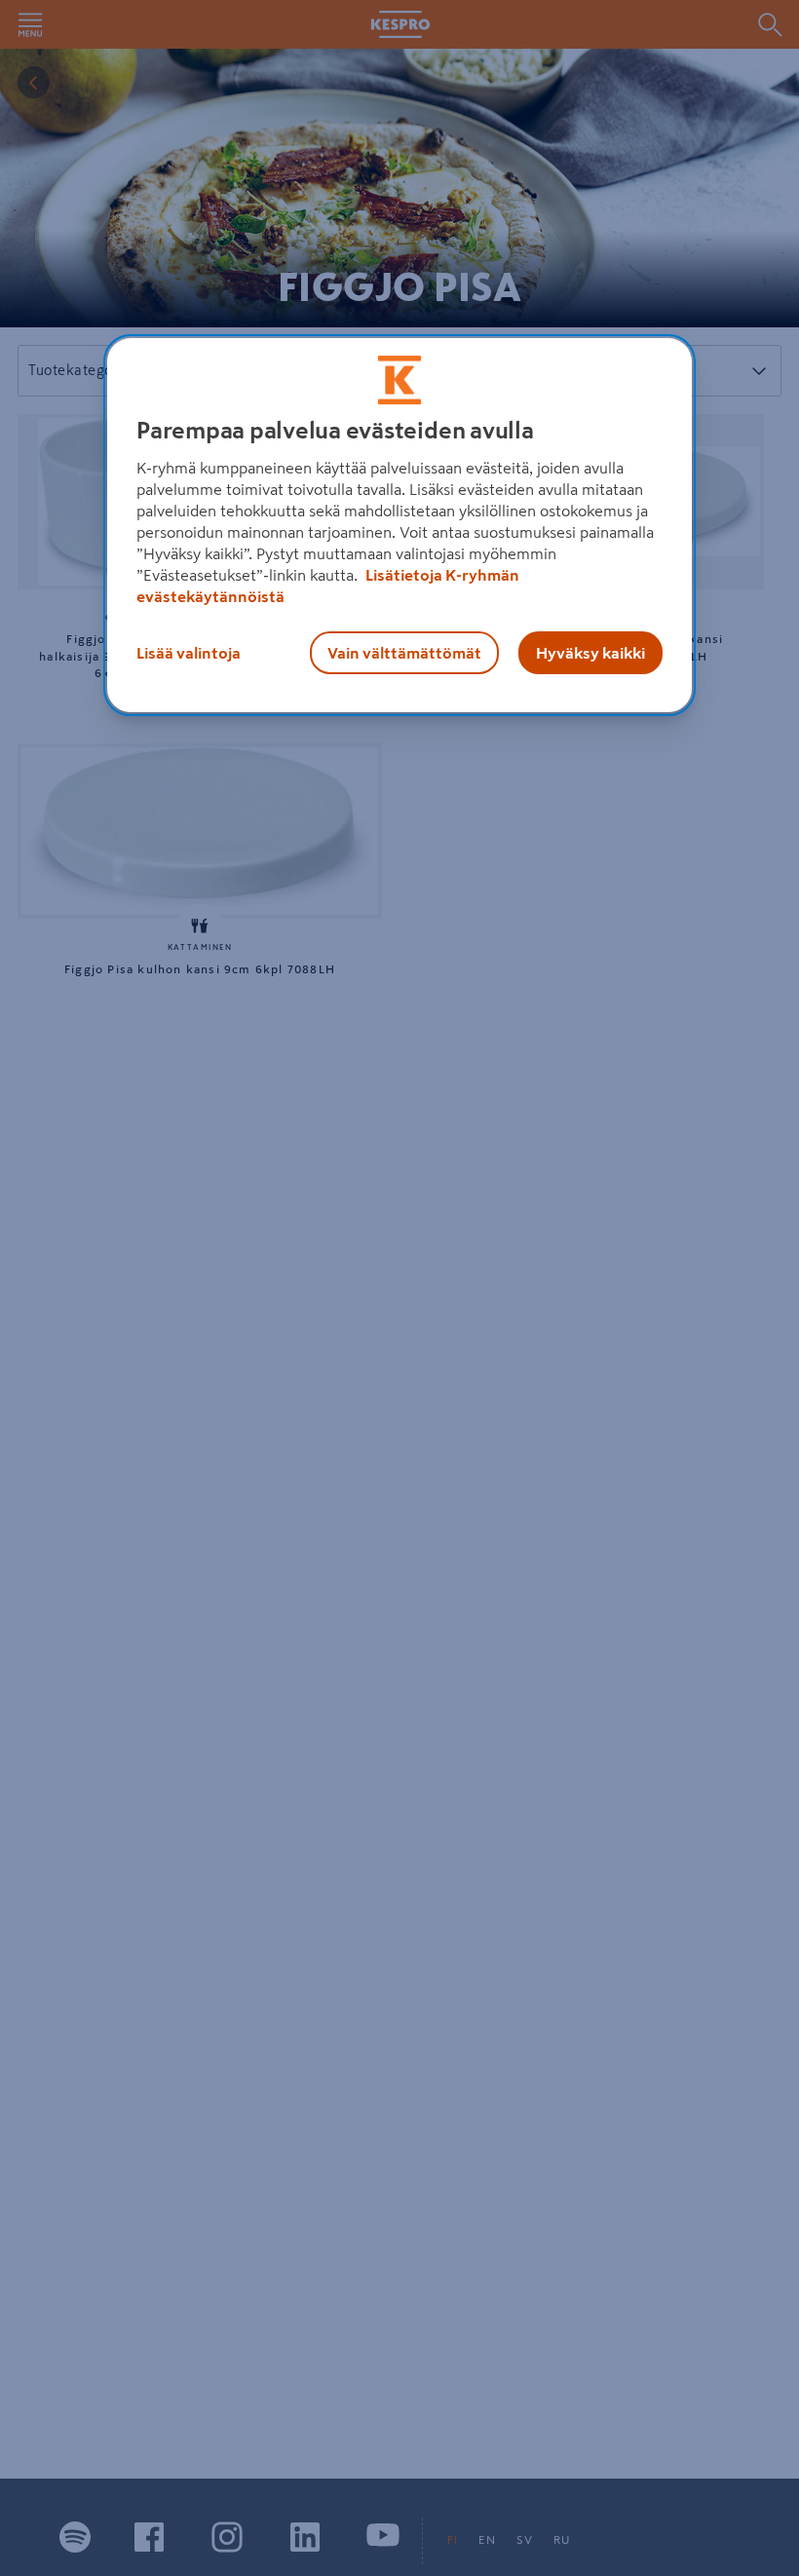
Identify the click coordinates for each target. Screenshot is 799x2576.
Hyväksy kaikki (590, 653)
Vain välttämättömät (404, 653)
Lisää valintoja (189, 653)
